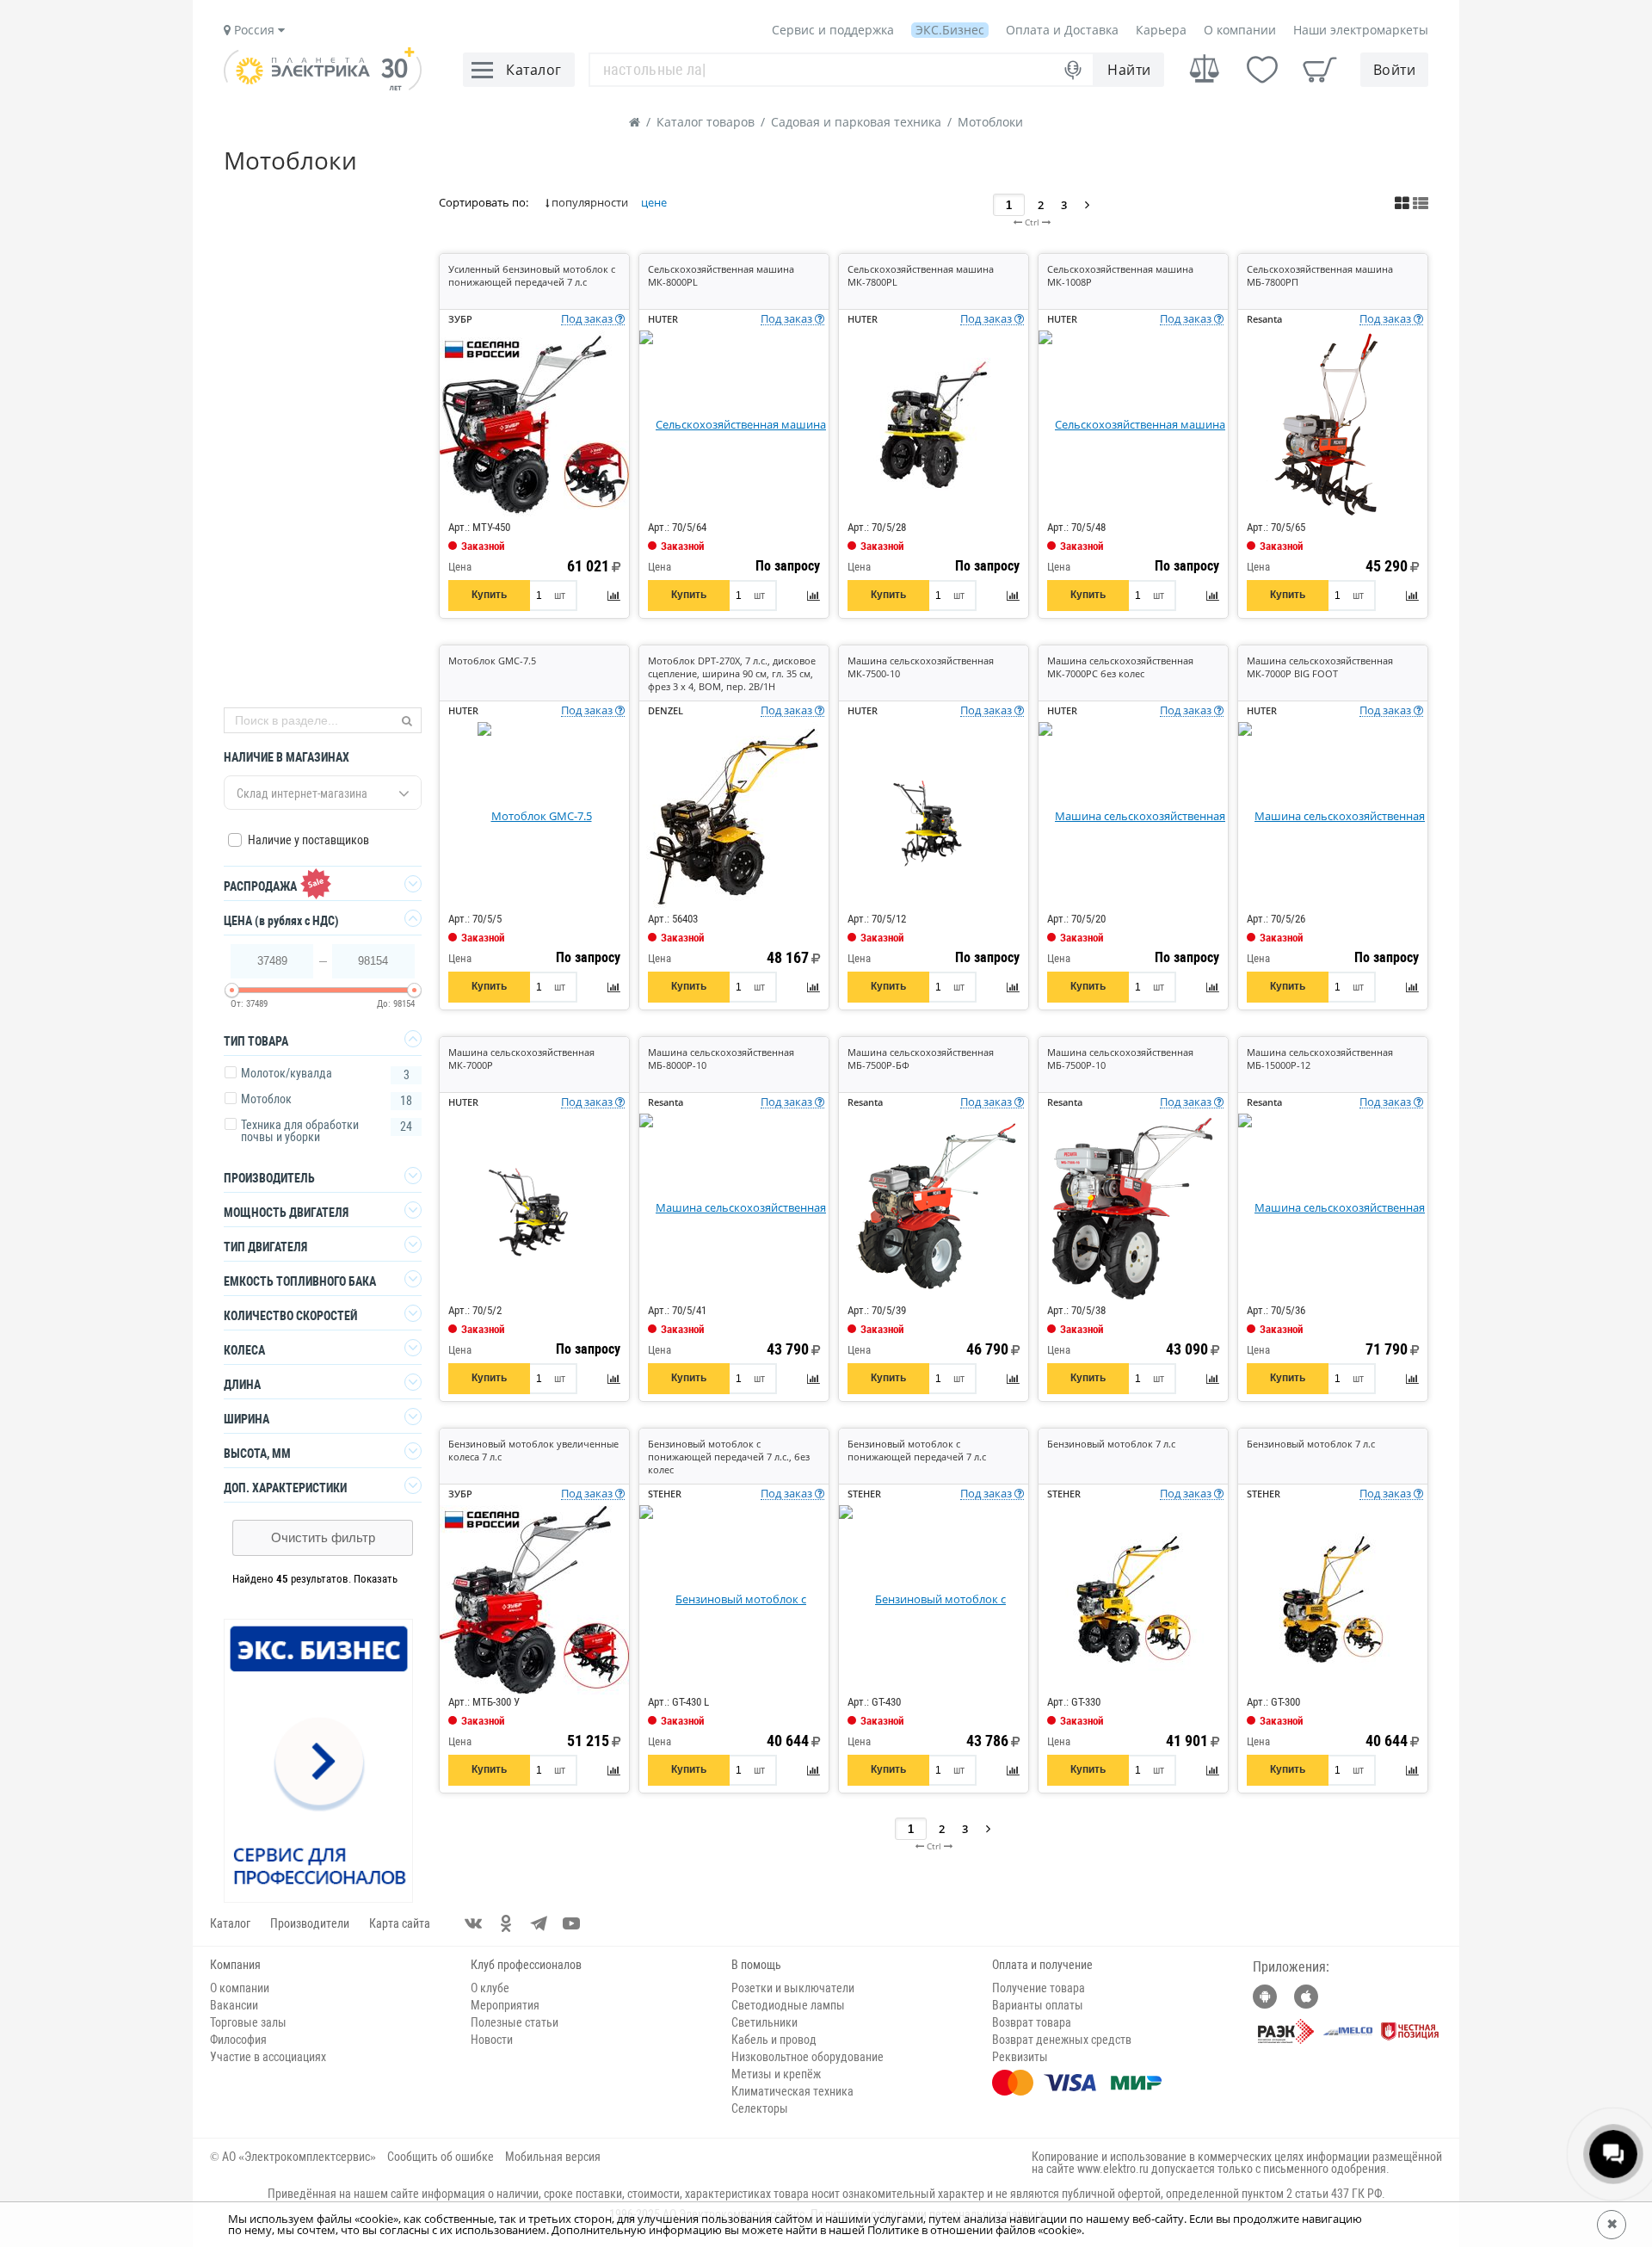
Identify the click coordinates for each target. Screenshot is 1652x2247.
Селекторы (760, 2108)
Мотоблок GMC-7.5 (492, 661)
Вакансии (234, 2005)
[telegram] (539, 1923)
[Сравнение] (1205, 69)
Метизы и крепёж (776, 2074)
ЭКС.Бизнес (950, 30)
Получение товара (1039, 1988)
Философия (238, 2040)
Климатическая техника (792, 2091)
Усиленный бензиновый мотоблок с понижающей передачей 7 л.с (532, 275)
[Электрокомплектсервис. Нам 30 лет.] (323, 86)
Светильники (764, 2022)
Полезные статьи (515, 2022)
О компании (1240, 30)
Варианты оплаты (1038, 2005)
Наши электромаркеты (1361, 30)
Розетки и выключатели (793, 1988)
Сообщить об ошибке (441, 2157)
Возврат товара (1032, 2022)
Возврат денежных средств (1062, 2040)
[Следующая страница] (1087, 204)
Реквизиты (1020, 2057)
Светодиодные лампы (788, 2005)
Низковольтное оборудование (808, 2057)
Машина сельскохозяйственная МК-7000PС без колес (1120, 667)
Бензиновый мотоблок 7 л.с (1111, 1444)
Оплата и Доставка (1062, 30)
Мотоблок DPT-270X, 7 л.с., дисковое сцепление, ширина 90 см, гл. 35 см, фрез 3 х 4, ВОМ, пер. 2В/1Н (732, 673)
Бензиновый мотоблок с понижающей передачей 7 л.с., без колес (729, 1457)
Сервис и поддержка (833, 30)
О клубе (490, 1988)
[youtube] (571, 1923)
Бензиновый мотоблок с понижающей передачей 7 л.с (917, 1450)
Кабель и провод (774, 2040)
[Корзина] (1320, 70)
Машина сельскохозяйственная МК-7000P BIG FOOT (1320, 667)
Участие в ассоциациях (268, 2057)
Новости (492, 2040)
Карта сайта (400, 1923)
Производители (310, 1923)
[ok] (506, 1923)
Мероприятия (505, 2005)
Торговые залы (248, 2022)
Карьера (1161, 30)
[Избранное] (1262, 70)
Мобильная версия (553, 2157)
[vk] (473, 1923)
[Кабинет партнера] (319, 1762)
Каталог (230, 1923)
